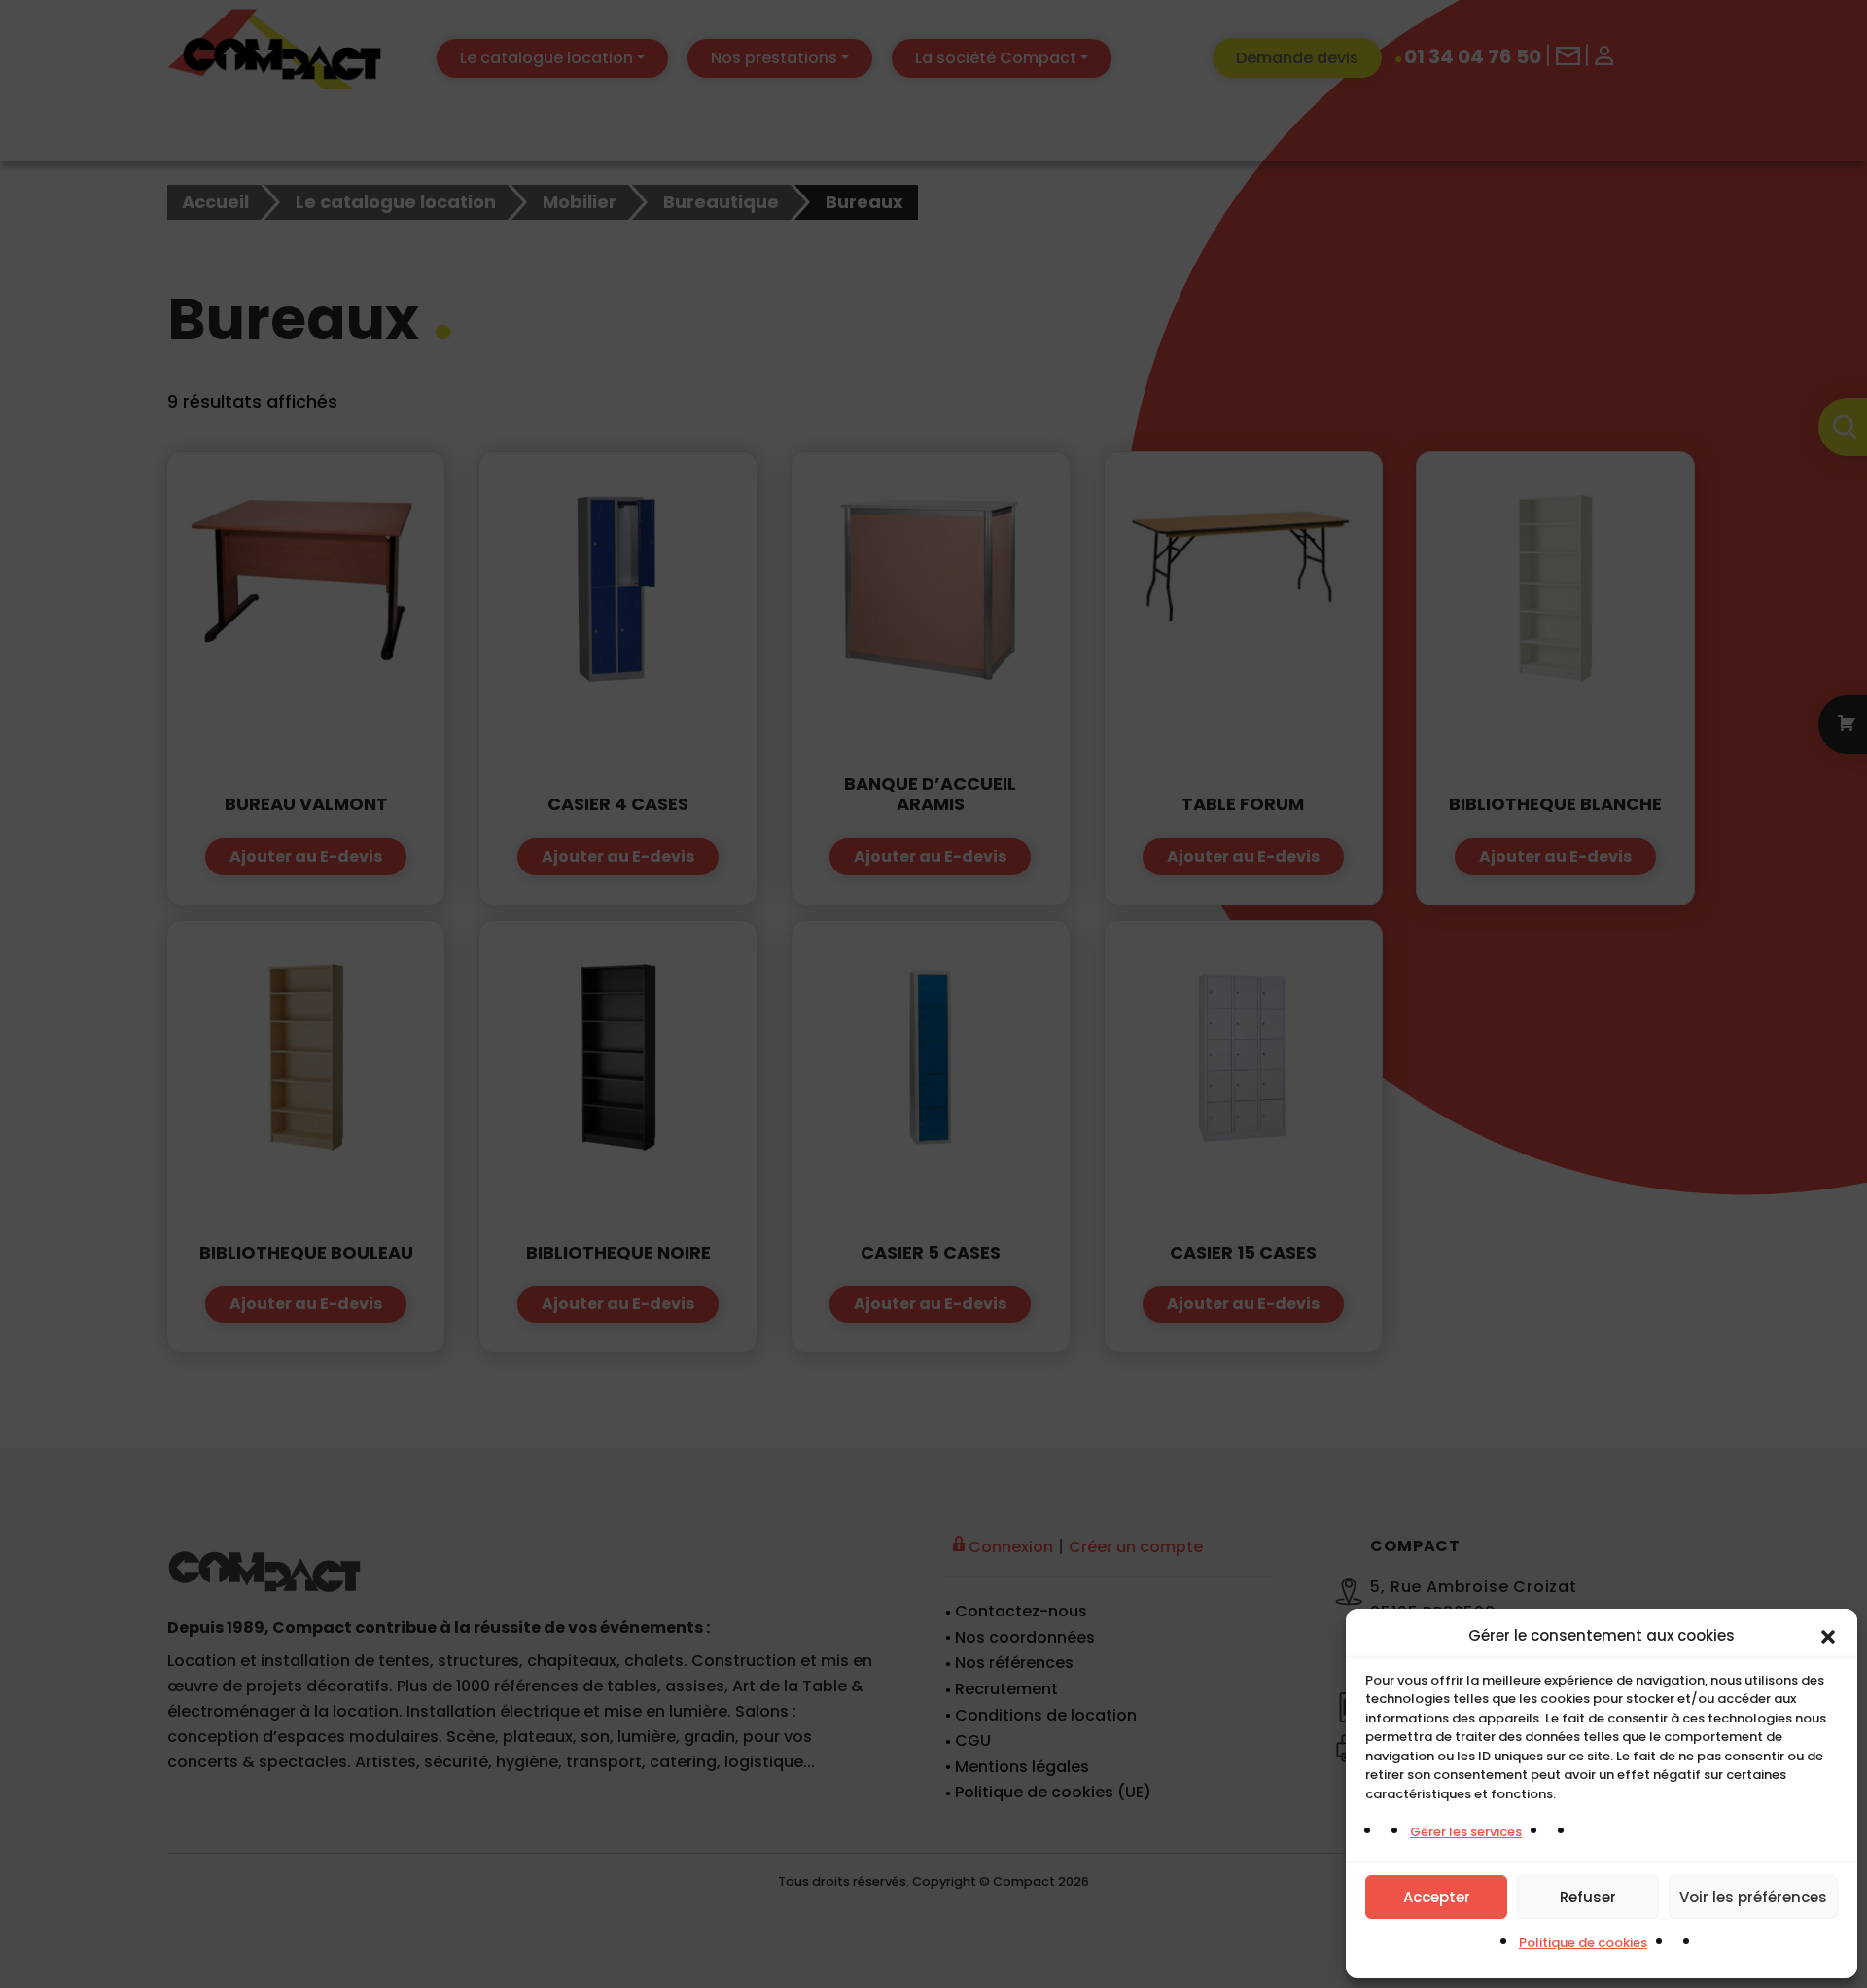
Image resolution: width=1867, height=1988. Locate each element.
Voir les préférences (1753, 1897)
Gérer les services (1466, 1832)
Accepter (1437, 1897)
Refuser (1588, 1897)
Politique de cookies (1583, 1943)
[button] (1828, 1636)
